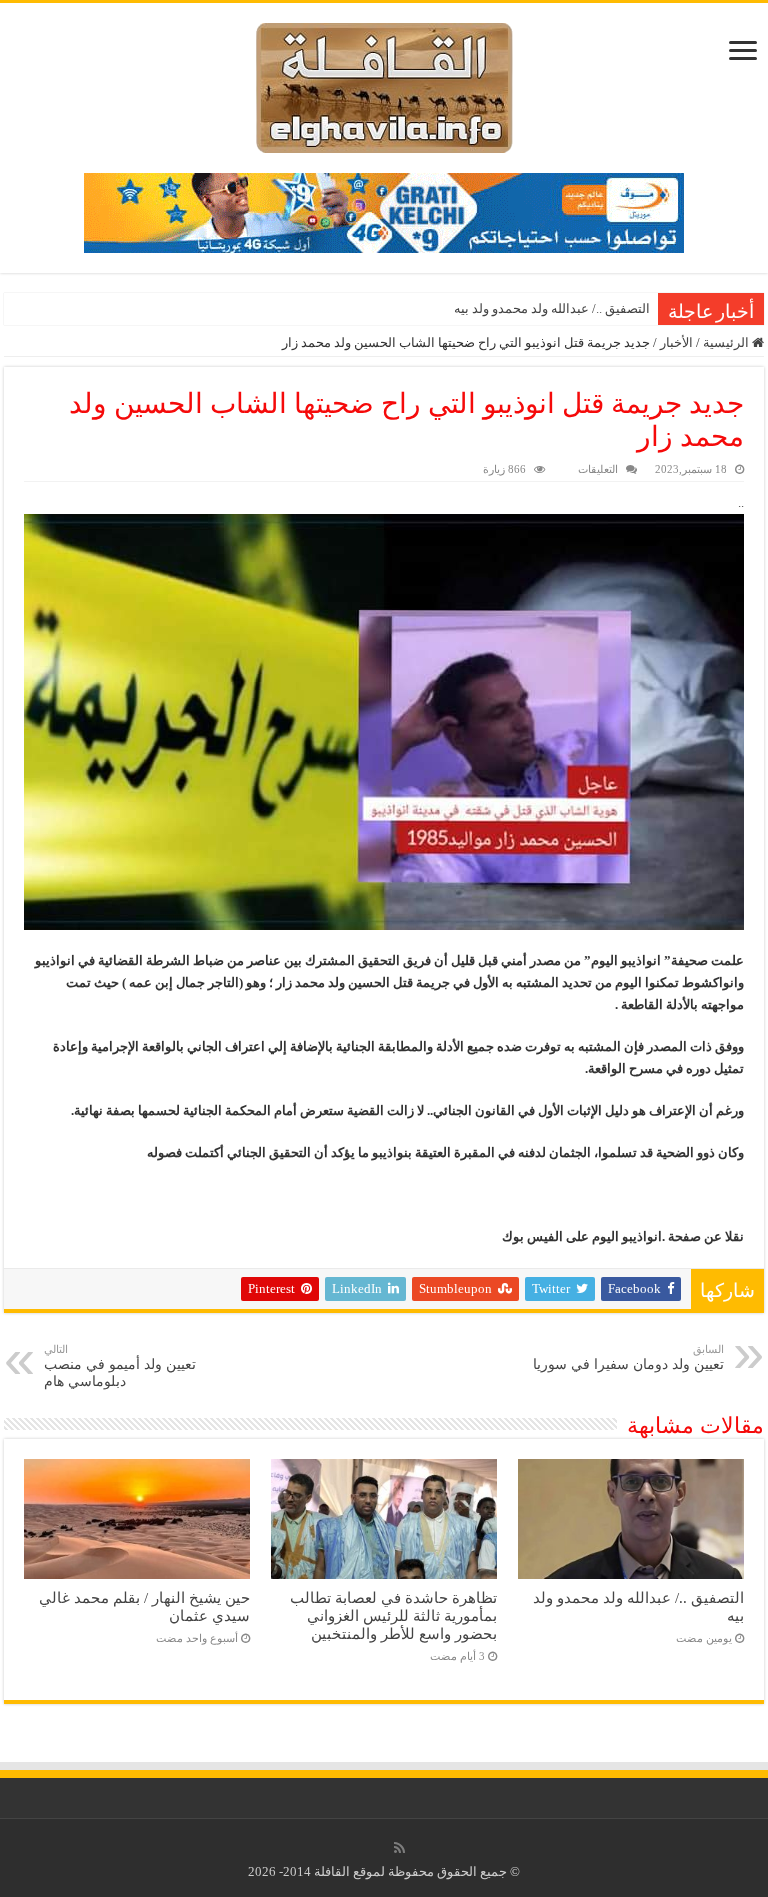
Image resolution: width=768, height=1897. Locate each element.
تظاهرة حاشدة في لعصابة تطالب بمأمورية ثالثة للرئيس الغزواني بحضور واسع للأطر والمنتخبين (393, 1615)
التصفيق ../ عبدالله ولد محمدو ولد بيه (552, 308)
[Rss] (399, 1848)
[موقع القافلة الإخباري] (384, 83)
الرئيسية (727, 342)
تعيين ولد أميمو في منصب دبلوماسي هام (120, 1366)
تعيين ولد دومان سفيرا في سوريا (628, 1357)
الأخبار (676, 342)
